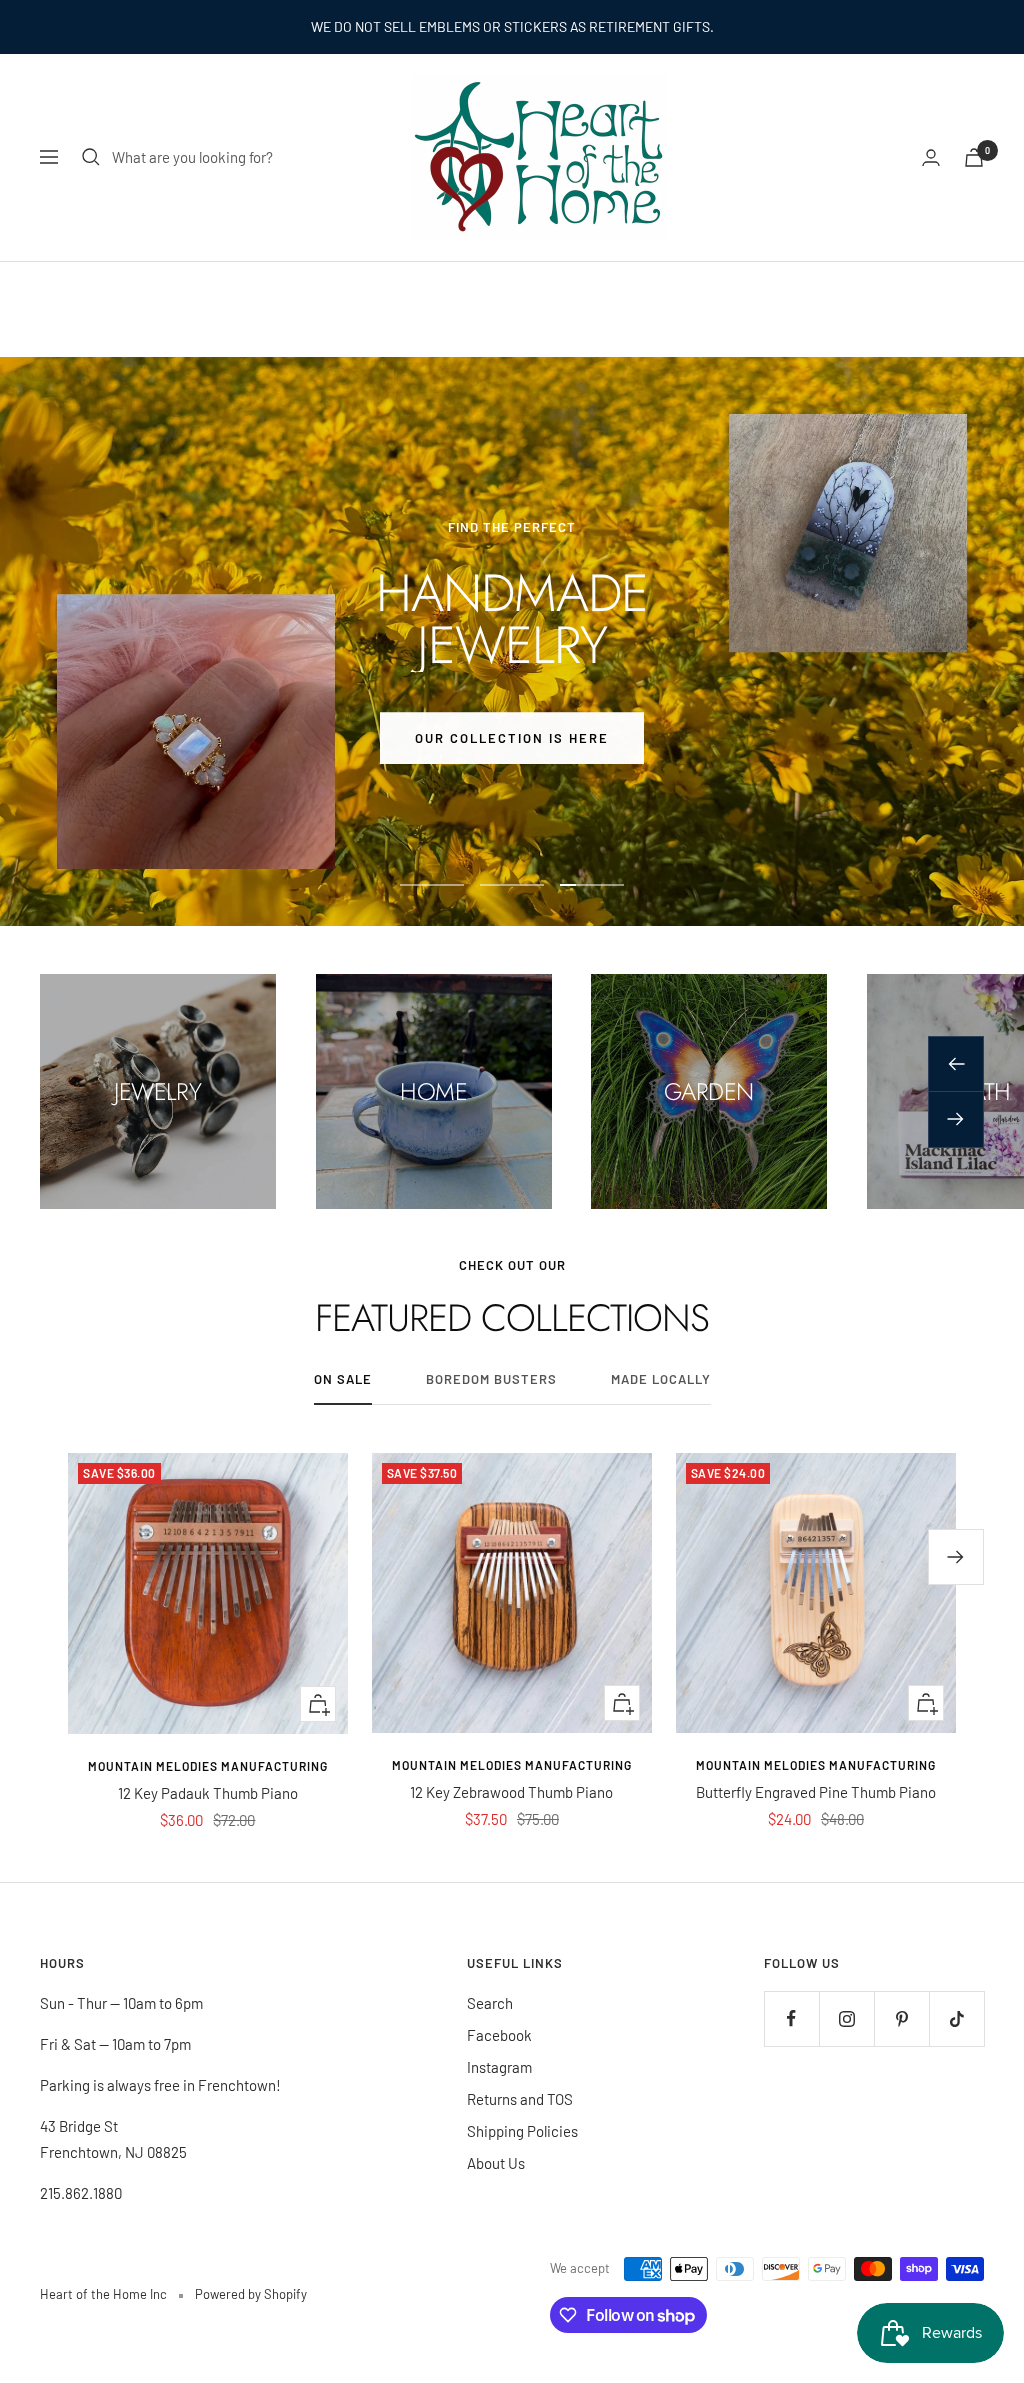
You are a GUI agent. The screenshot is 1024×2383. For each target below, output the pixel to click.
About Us (496, 2163)
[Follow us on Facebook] (791, 2018)
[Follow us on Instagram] (846, 2018)
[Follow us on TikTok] (956, 2018)
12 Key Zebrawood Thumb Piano (511, 1792)
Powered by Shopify (251, 2294)
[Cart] (974, 157)
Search (490, 2003)
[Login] (931, 157)
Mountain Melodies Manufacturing (208, 1766)
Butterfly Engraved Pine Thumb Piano (816, 1792)
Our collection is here (512, 737)
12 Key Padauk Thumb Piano (208, 1793)
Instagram (499, 2067)
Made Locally (661, 1379)
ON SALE (343, 1379)
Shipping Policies (522, 2131)
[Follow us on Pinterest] (901, 2018)
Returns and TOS (520, 2099)
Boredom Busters (491, 1379)
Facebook (499, 2035)
